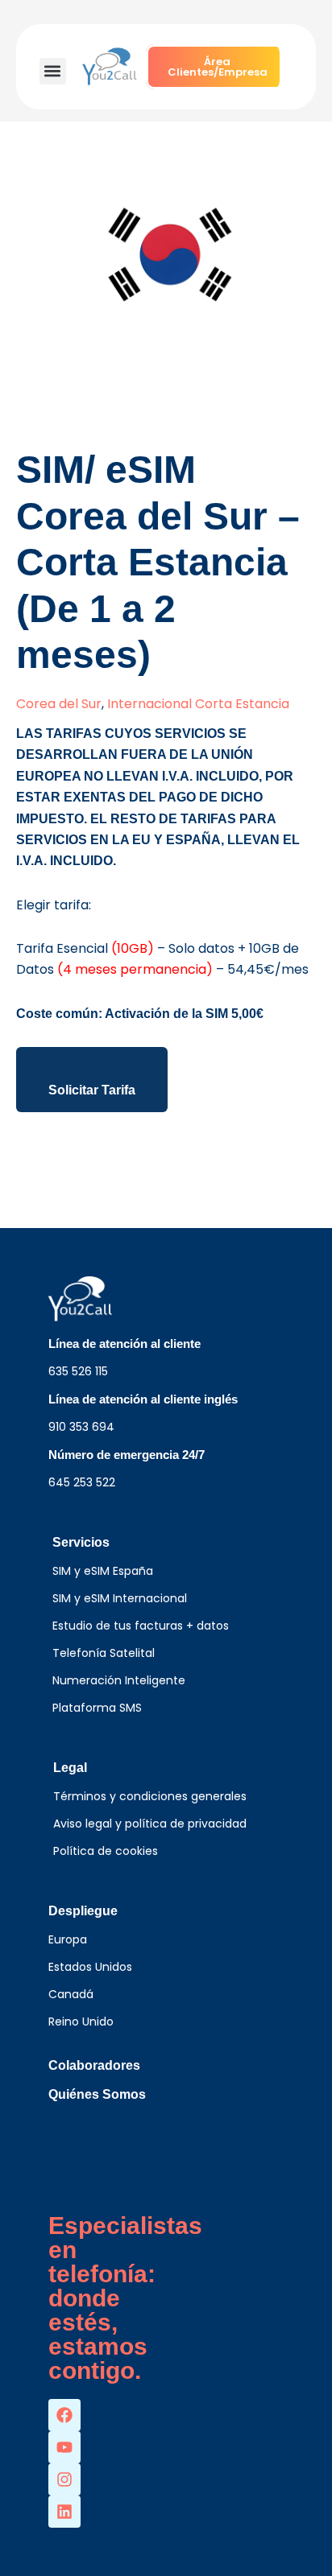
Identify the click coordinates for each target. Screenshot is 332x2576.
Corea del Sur (59, 704)
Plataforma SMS (97, 1708)
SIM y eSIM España (103, 1571)
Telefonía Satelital (104, 1653)
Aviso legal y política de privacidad (150, 1824)
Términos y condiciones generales (150, 1796)
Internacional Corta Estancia (198, 704)
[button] (53, 71)
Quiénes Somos (97, 2094)
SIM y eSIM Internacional (120, 1598)
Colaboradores (94, 2065)
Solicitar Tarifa (92, 1090)
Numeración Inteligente (119, 1680)
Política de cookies (106, 1851)
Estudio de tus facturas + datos (141, 1626)
